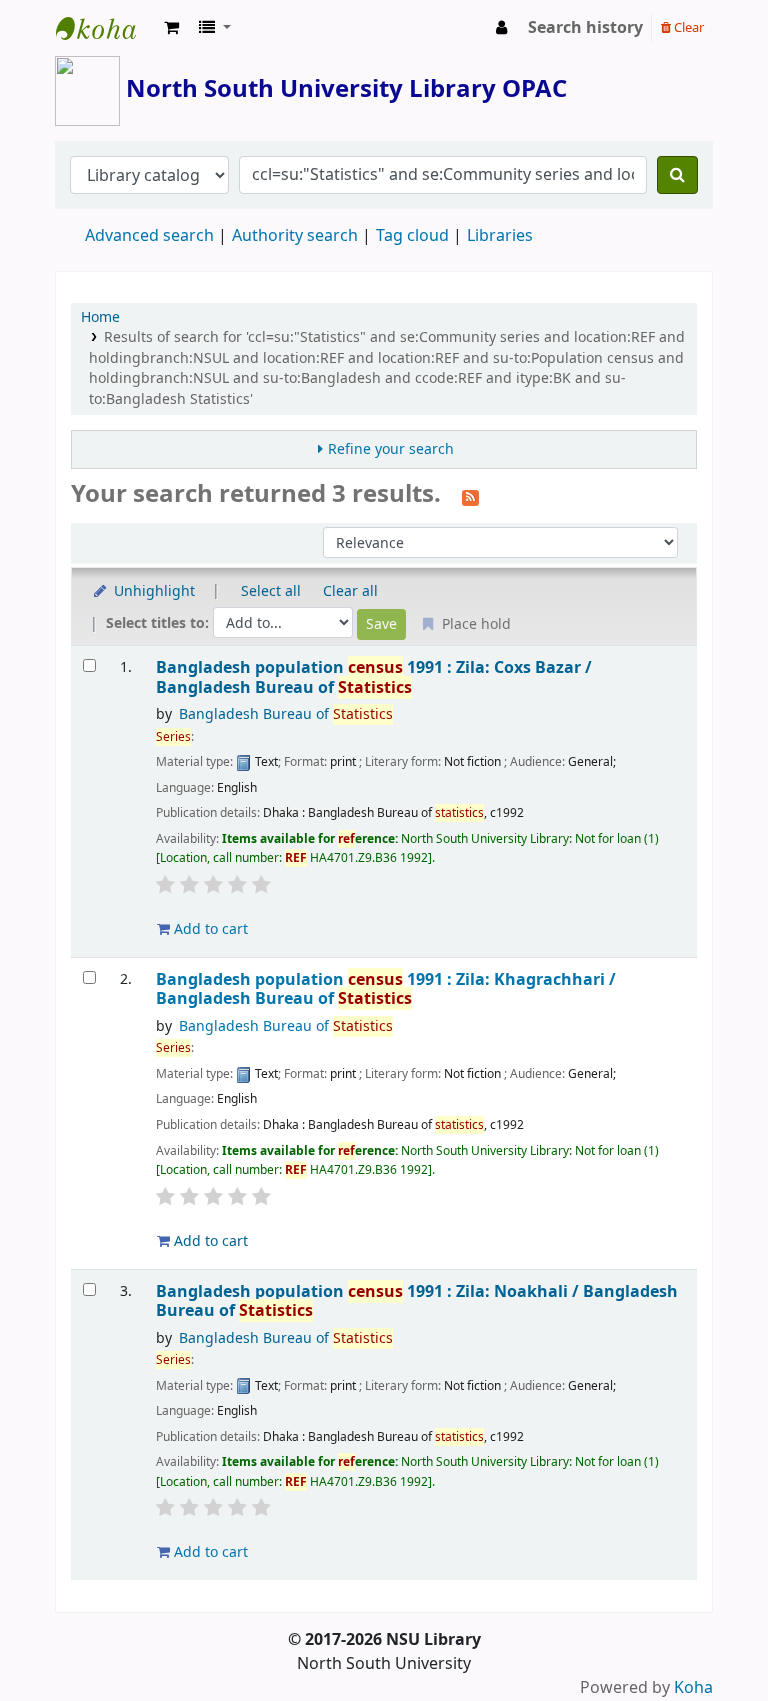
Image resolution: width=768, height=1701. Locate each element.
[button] (171, 28)
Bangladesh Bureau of (286, 714)
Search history (585, 28)
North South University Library (106, 28)
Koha (693, 1688)
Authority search (295, 236)
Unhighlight (152, 591)
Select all (271, 591)
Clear (687, 27)
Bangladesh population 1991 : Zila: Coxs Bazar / (374, 677)
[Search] (677, 175)
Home (100, 317)
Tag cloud (412, 236)
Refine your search (391, 449)
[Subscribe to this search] (470, 496)
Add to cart (209, 929)
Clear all (350, 591)
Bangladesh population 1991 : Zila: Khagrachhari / (386, 989)
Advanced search (149, 236)
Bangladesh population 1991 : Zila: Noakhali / (417, 1301)
